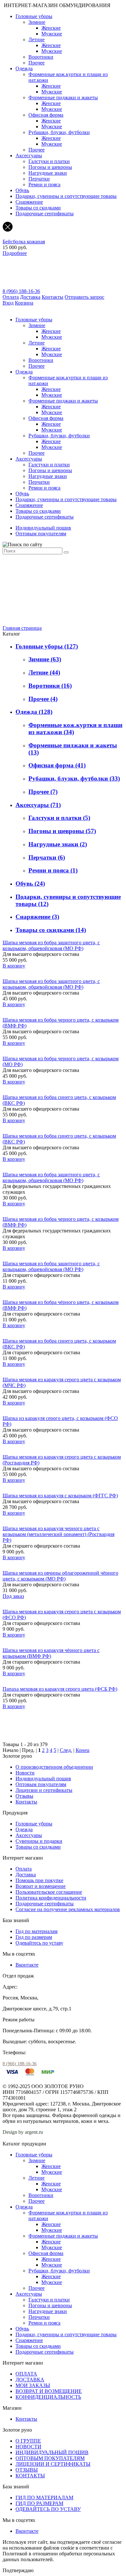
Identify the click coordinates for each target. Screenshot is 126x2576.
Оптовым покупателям (41, 534)
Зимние (37, 22)
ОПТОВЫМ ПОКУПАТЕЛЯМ (50, 2458)
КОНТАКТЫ (30, 2476)
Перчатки (39, 179)
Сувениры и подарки (39, 1841)
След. (66, 1750)
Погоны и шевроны (50, 167)
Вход (8, 303)
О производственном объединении (54, 1767)
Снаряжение (29, 202)
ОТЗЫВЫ (27, 2470)
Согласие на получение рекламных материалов (68, 1909)
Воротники (41, 57)
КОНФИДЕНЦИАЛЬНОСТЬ (48, 2397)
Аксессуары (29, 156)
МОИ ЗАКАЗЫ (33, 2385)
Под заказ (13, 1596)
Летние (37, 39)
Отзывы (24, 1796)
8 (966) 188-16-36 (21, 291)
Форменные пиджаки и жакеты (63, 97)
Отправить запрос (84, 297)
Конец (83, 1750)
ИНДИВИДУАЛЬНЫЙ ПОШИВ (52, 2452)
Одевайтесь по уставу (39, 1943)
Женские (51, 28)
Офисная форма (46, 115)
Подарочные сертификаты (45, 214)
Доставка (30, 297)
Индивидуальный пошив (43, 528)
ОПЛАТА (26, 2374)
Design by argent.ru (23, 2132)
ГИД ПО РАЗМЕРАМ (39, 2503)
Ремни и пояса (44, 185)
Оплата (11, 297)
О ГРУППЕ (28, 2441)
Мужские (52, 34)
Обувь (22, 190)
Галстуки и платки (49, 161)
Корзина (24, 303)
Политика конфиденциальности (51, 1898)
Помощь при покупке (39, 1880)
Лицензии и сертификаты (44, 1790)
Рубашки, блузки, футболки (59, 132)
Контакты (52, 297)
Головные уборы (34, 16)
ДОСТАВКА (30, 2380)
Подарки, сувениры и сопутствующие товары (66, 196)
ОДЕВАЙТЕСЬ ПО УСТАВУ (48, 2509)
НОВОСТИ (28, 2447)
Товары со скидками (38, 208)
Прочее (37, 63)
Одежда (24, 68)
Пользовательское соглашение (49, 1892)
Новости (25, 1773)
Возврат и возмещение (41, 1886)
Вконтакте (27, 1965)
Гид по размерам (34, 1937)
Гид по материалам (37, 1931)
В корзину (14, 966)
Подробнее (15, 253)
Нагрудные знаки (48, 173)
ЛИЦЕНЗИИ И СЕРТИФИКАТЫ (53, 2464)
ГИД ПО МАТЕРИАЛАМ (44, 2498)
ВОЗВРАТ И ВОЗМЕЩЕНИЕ (49, 2391)
